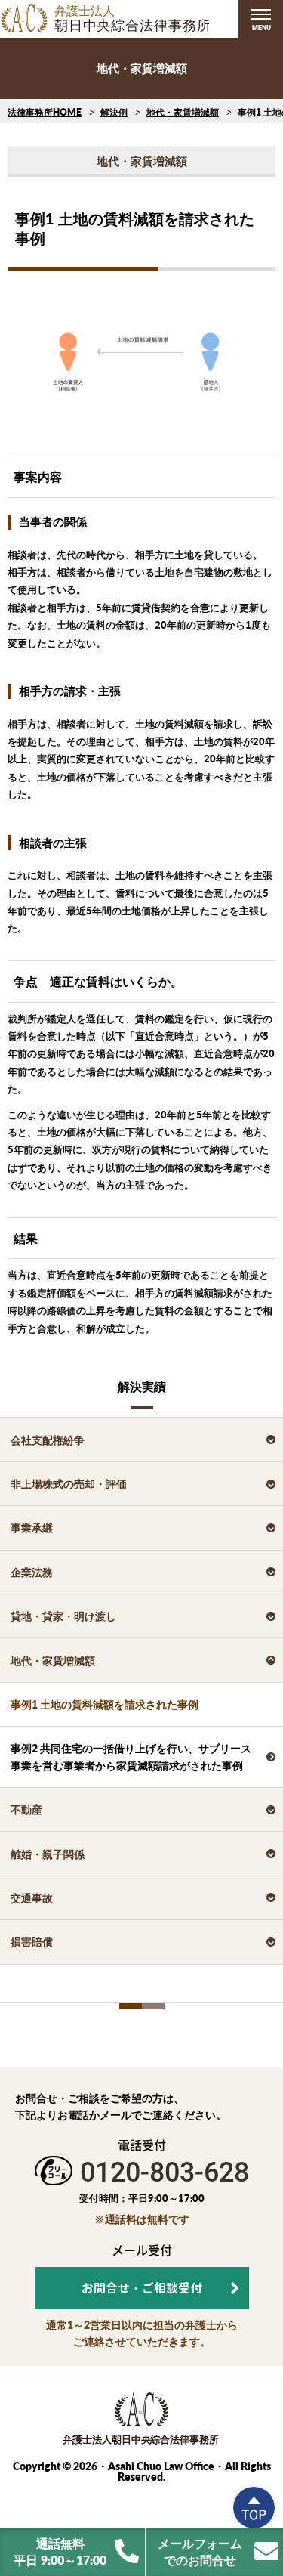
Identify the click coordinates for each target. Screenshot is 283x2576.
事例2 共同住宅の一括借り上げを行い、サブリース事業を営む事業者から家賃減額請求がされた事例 (131, 1757)
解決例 (114, 112)
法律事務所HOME (45, 112)
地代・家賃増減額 (183, 112)
